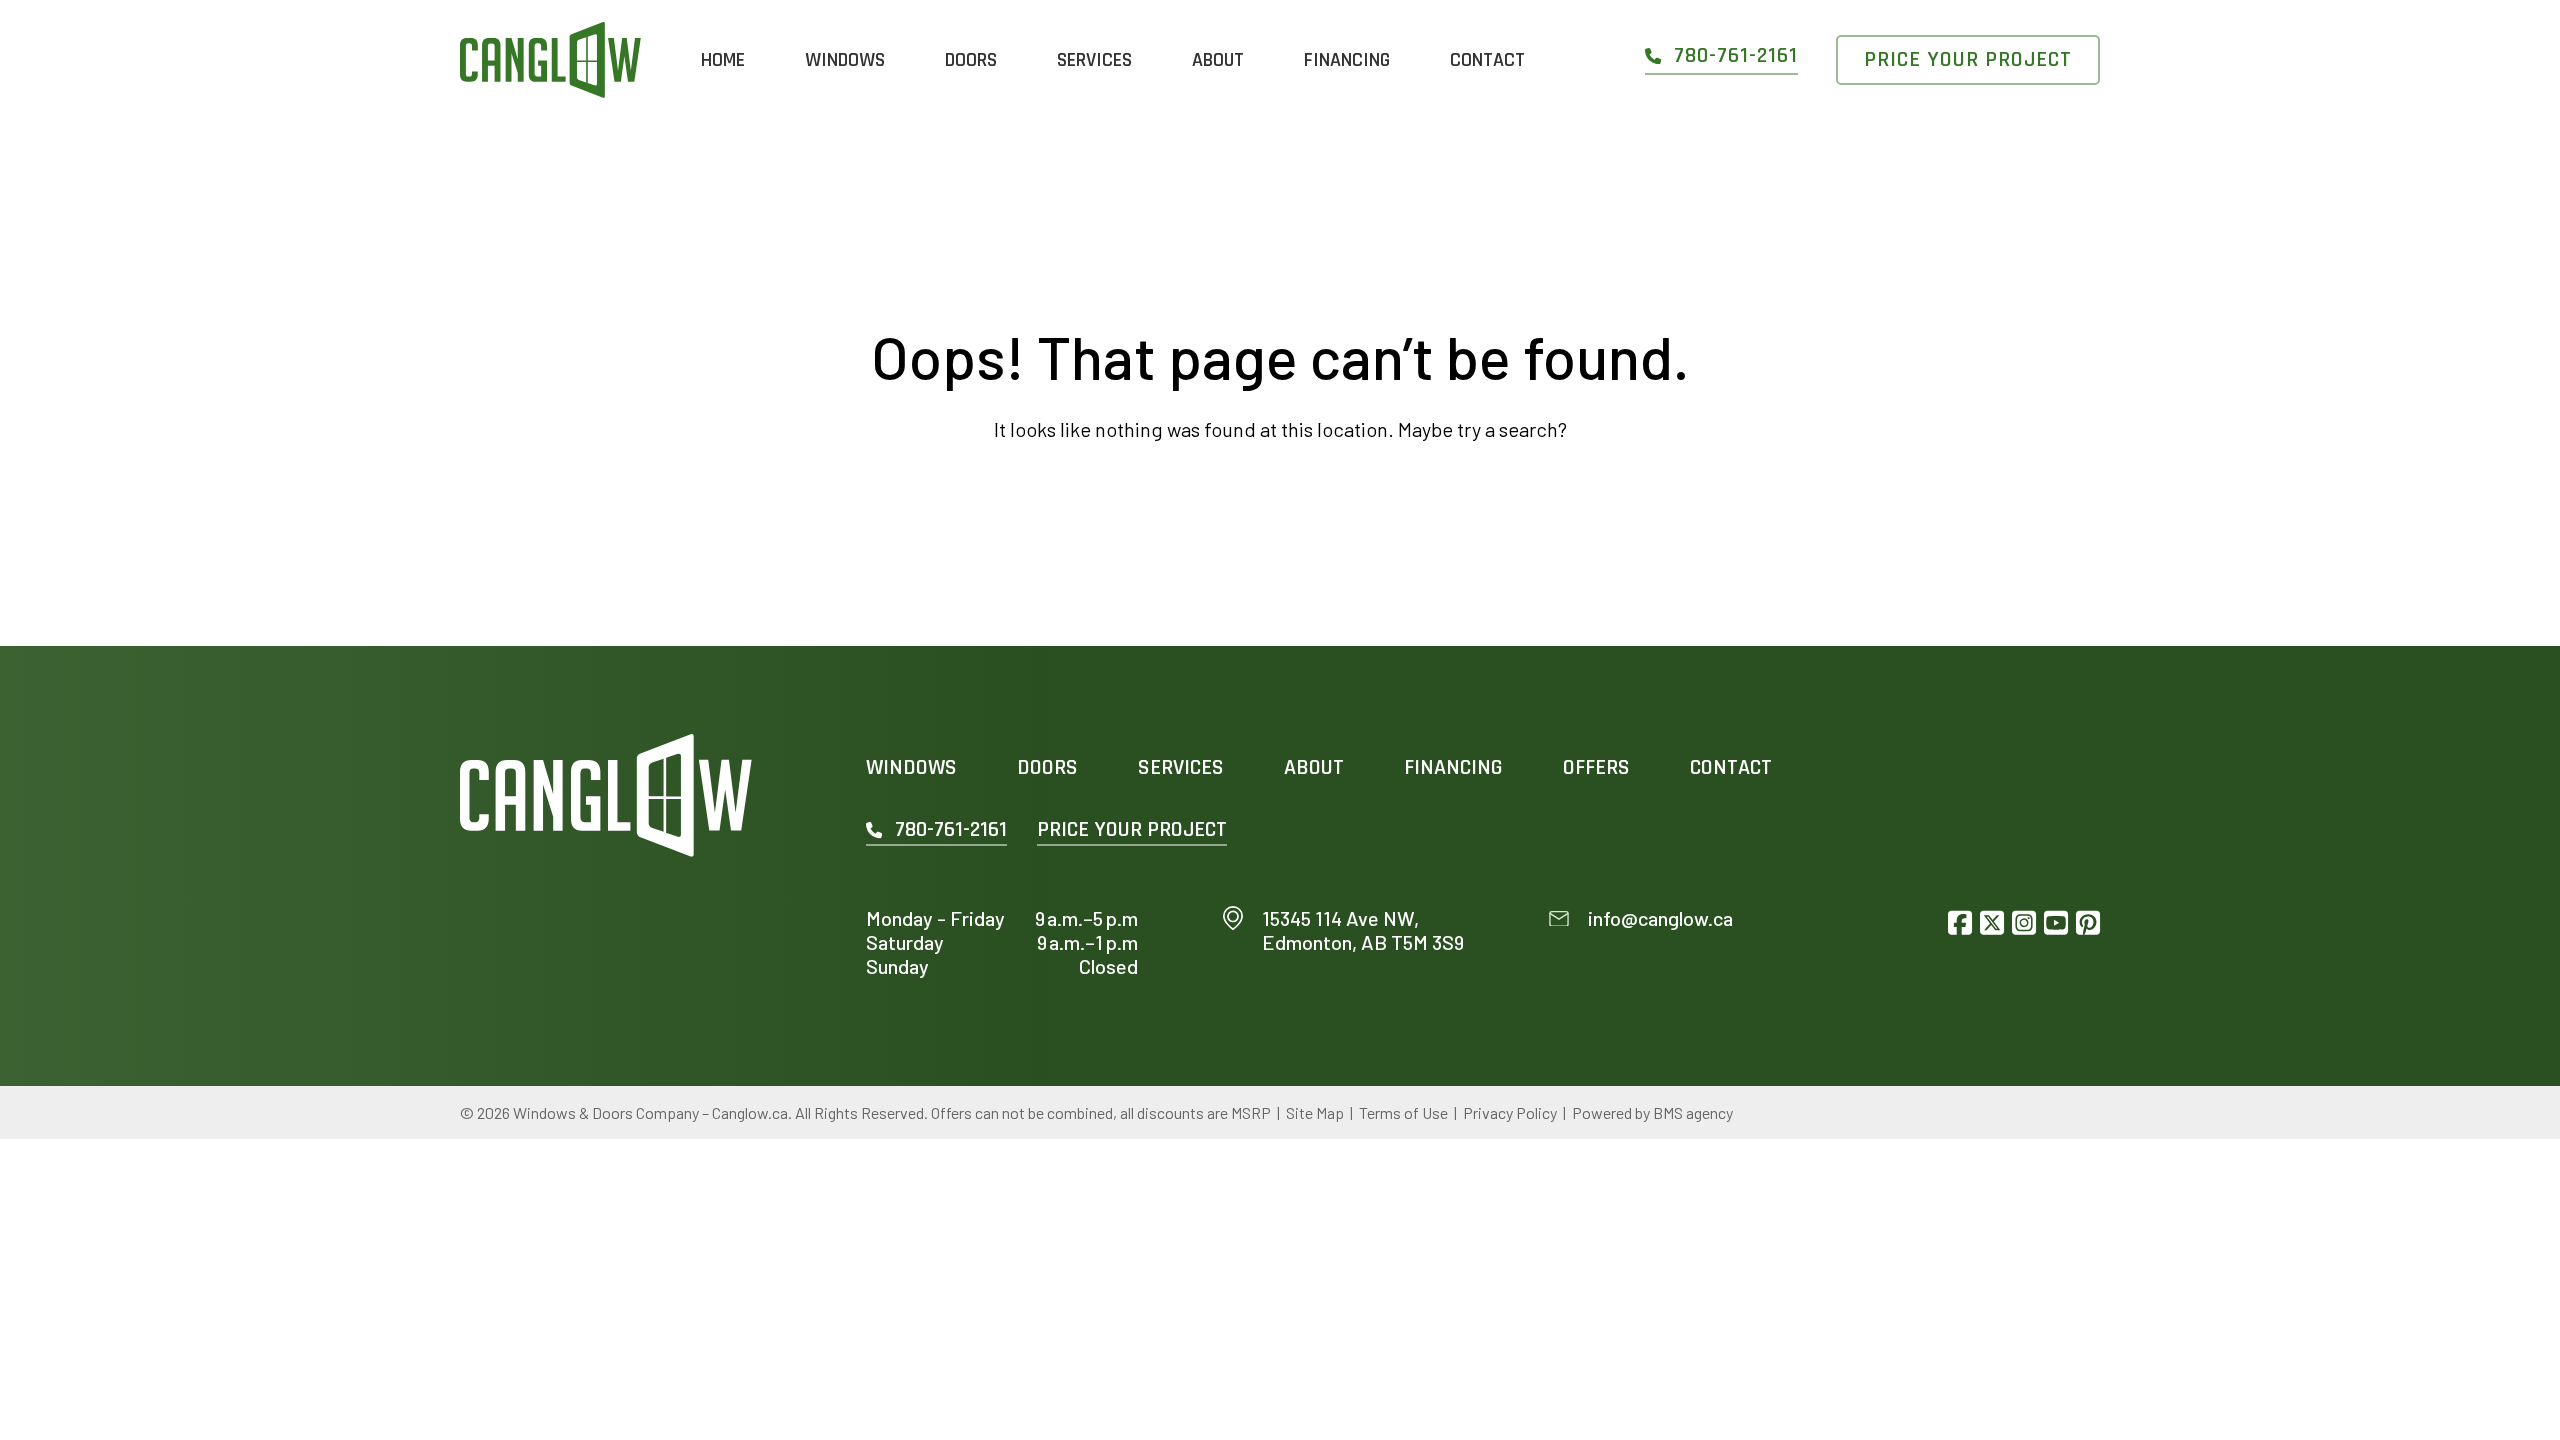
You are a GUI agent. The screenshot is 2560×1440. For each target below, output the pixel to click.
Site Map (1315, 1112)
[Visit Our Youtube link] (2056, 922)
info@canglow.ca (1660, 918)
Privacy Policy (1510, 1112)
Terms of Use (1403, 1112)
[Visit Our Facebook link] (1960, 922)
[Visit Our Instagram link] (2024, 922)
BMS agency (1693, 1112)
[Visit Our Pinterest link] (2088, 922)
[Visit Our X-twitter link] (1992, 922)
